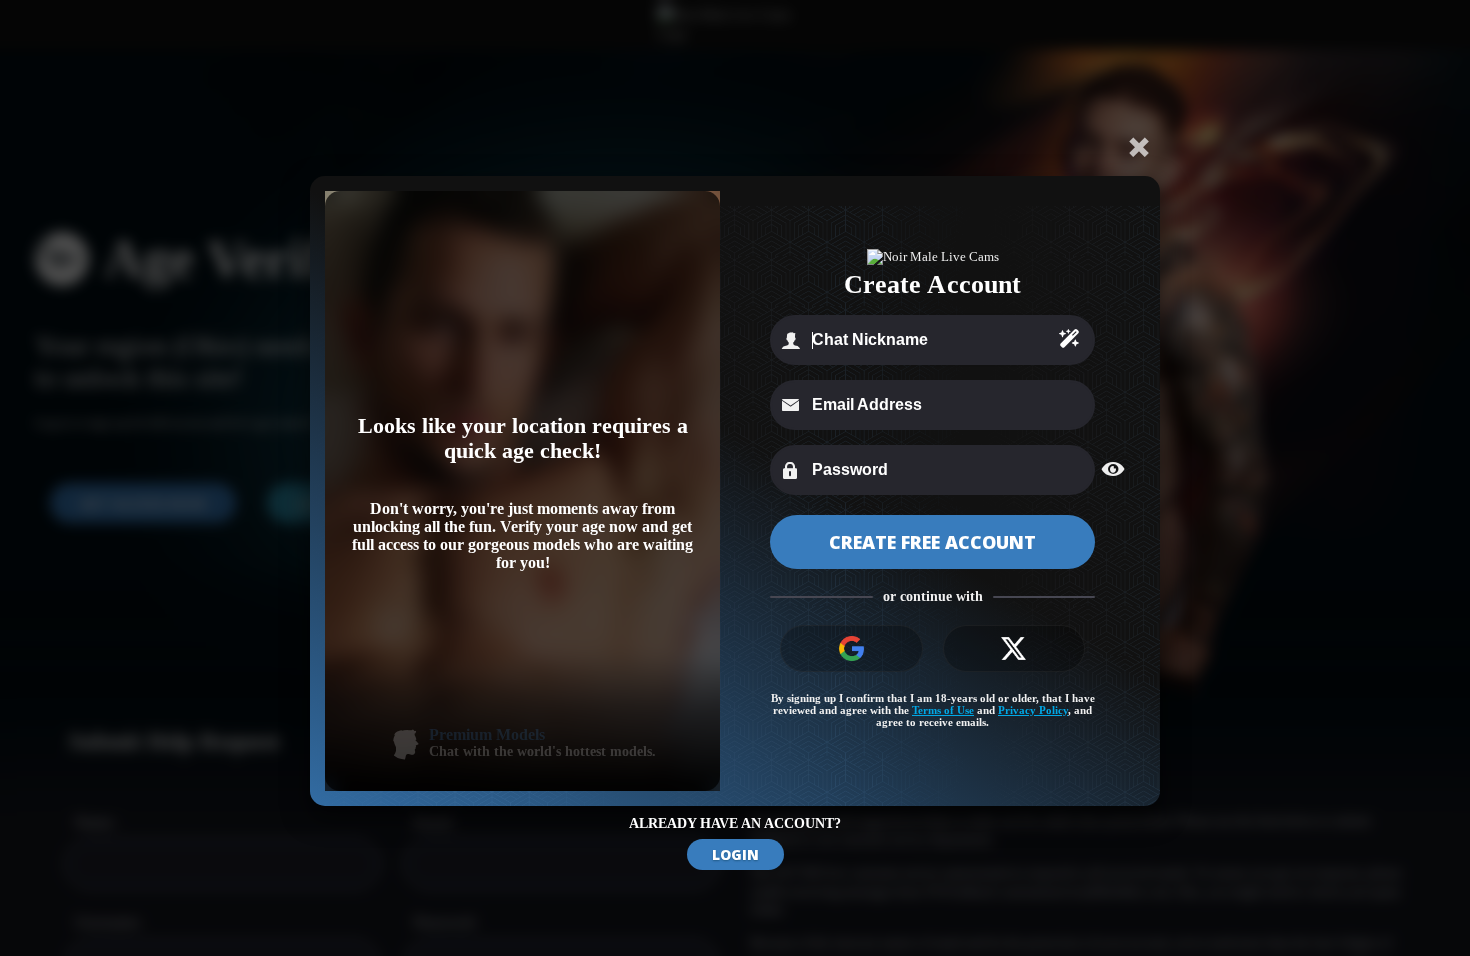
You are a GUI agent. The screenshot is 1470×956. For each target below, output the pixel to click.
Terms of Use (943, 710)
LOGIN (735, 854)
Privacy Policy (1033, 710)
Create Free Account (932, 542)
